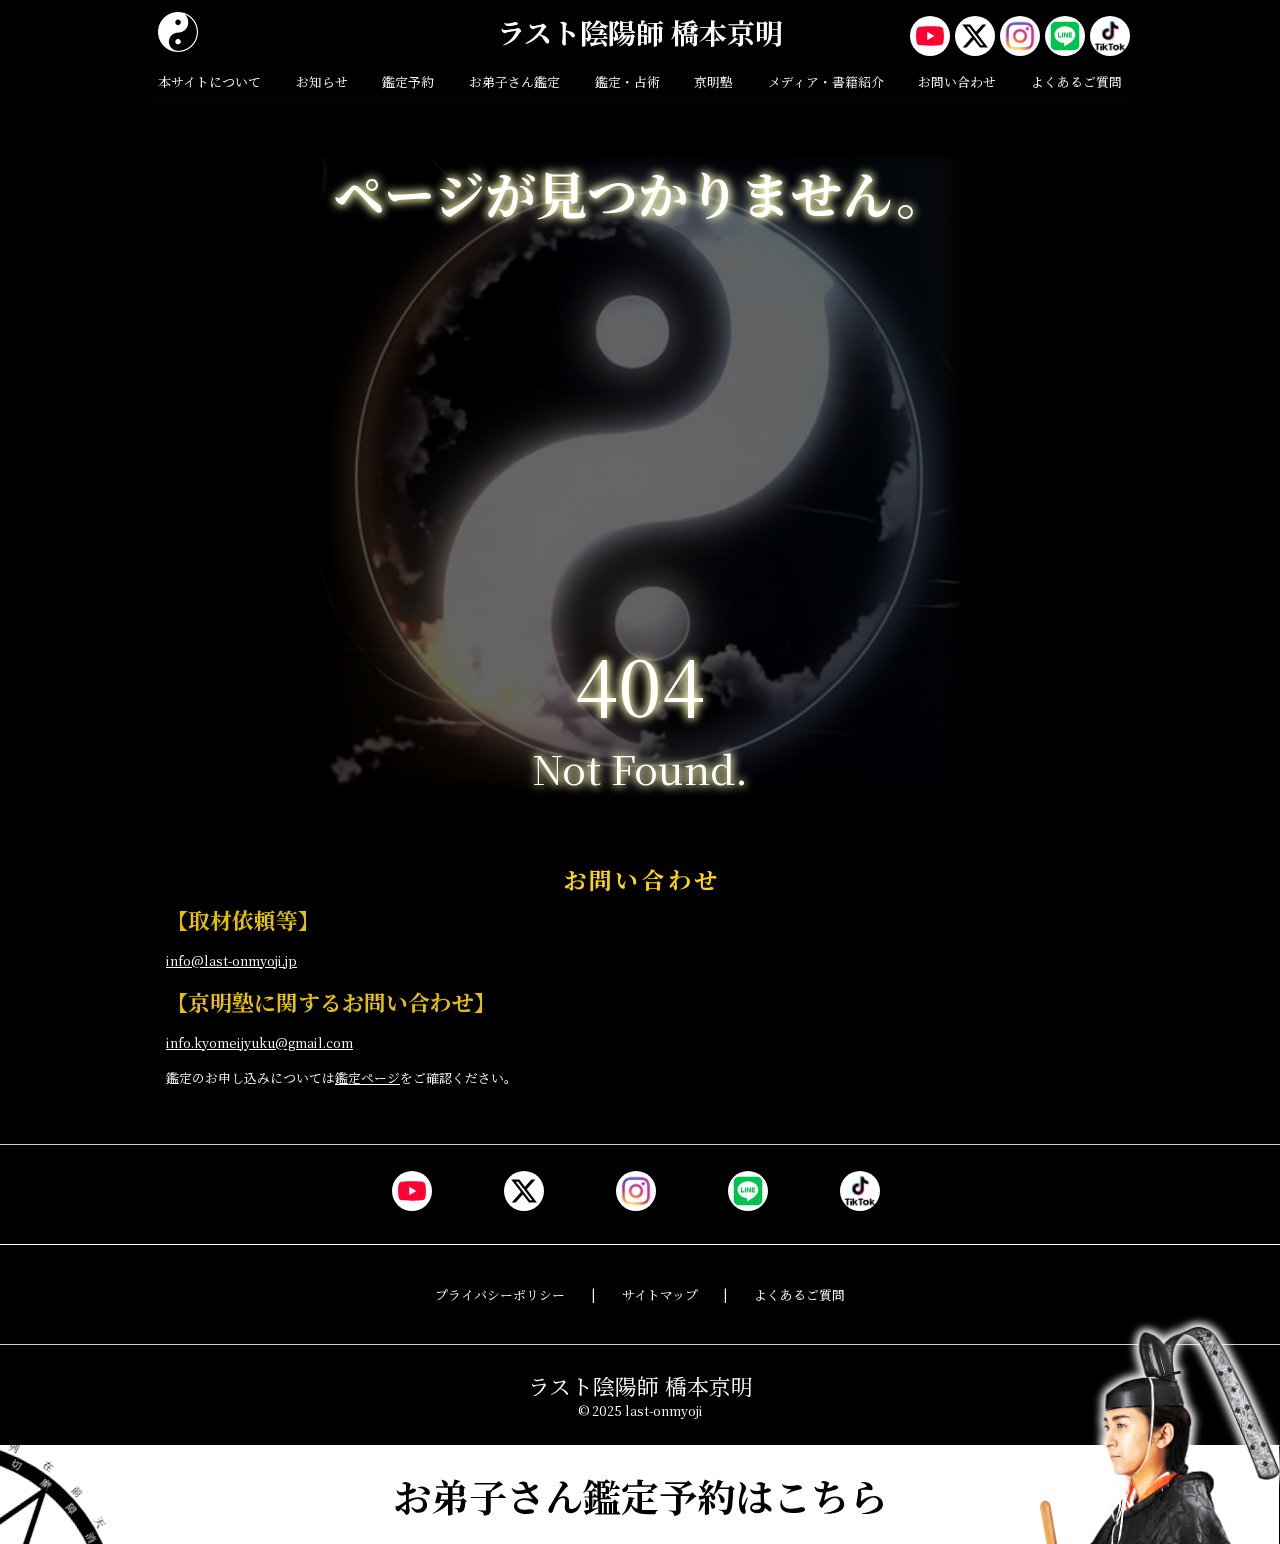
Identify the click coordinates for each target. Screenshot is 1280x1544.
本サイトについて (209, 81)
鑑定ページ (367, 1077)
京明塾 (713, 81)
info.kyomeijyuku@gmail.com (259, 1042)
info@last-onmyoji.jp (231, 960)
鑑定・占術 (627, 81)
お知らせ (322, 81)
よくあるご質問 (1076, 81)
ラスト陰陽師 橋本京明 (640, 32)
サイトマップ (660, 1294)
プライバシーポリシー (500, 1294)
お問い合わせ (957, 81)
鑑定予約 (408, 81)
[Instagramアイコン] (1020, 36)
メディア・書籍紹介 (826, 81)
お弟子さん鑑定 (514, 81)
